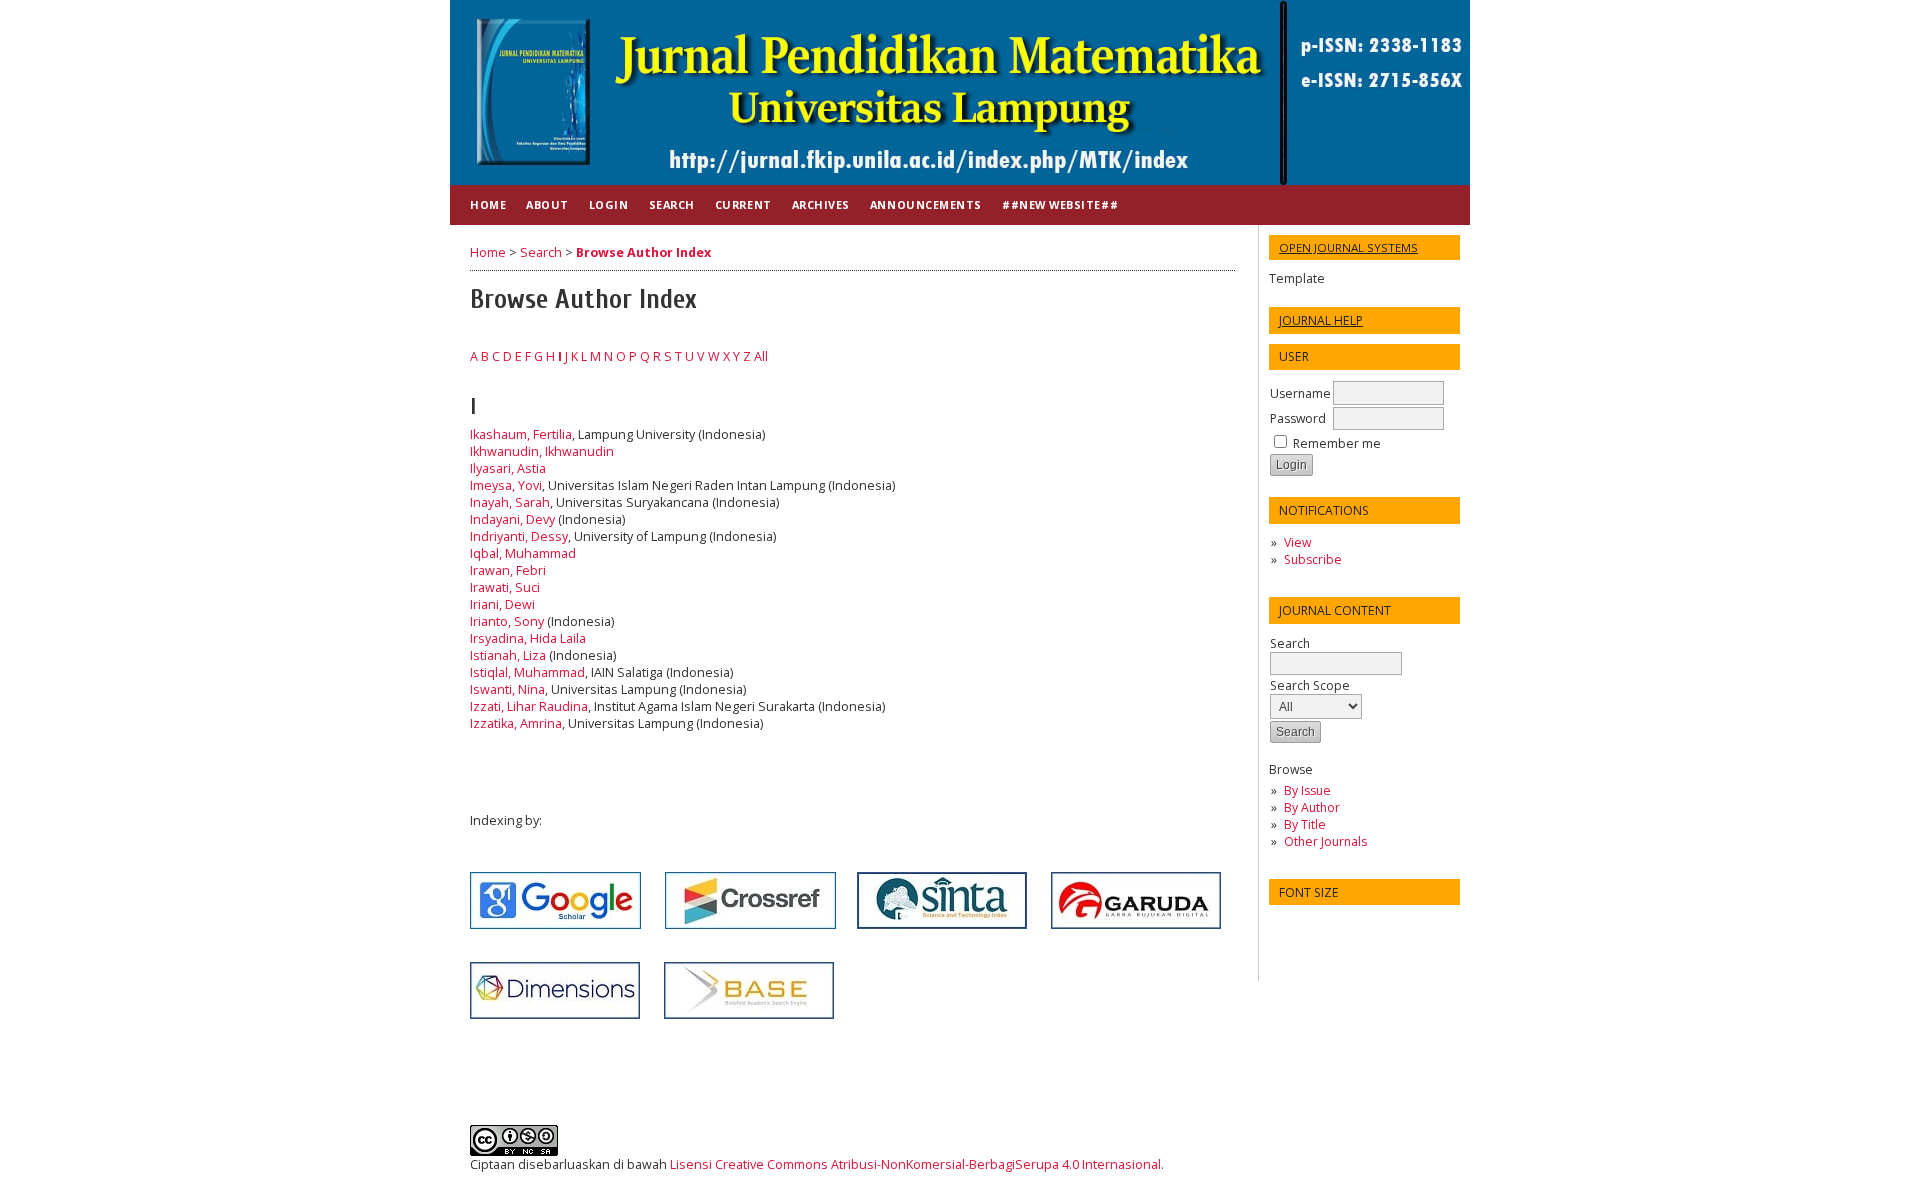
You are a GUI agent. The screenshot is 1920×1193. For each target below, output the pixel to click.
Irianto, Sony (507, 621)
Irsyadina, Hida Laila (528, 638)
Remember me (1337, 443)
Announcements (926, 204)
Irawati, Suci (505, 587)
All (761, 356)
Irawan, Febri (508, 570)
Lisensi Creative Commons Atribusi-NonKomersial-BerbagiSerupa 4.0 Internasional (915, 1164)
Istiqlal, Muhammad (527, 672)
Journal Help (1321, 320)
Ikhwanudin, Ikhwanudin (542, 451)
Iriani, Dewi (502, 604)
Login (609, 204)
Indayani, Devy (512, 519)
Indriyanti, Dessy (519, 536)
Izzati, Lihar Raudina (529, 706)
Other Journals (1325, 841)
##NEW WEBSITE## (1060, 204)
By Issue (1307, 790)
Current (743, 204)
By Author (1312, 807)
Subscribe (1313, 559)
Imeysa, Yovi (506, 485)
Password (1298, 418)
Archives (821, 204)
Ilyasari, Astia (508, 468)
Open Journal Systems (1348, 247)
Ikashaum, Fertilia (521, 434)
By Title (1305, 824)
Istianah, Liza (508, 655)
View (1297, 542)
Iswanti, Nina (507, 689)
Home (488, 204)
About (547, 204)
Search (1290, 643)
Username (1300, 393)
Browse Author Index (643, 252)
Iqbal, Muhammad (523, 553)
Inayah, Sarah (510, 502)
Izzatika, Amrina (516, 723)
